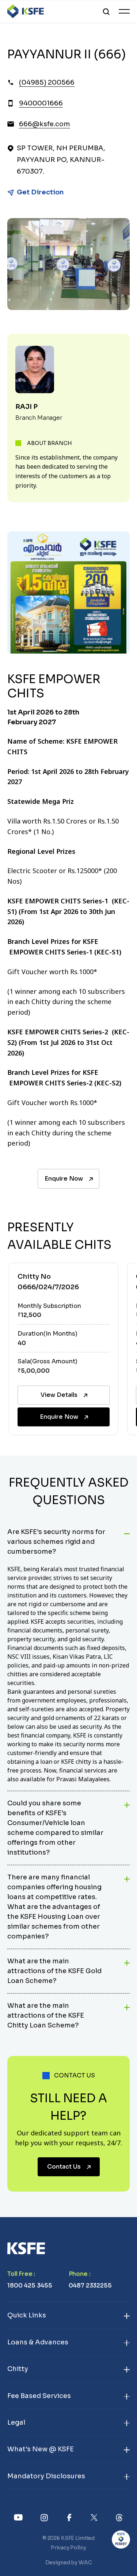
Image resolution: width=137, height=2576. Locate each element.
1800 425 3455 (30, 2286)
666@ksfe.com (45, 124)
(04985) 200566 (47, 82)
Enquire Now (64, 1179)
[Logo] (26, 11)
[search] (106, 11)
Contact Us (64, 2167)
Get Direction (40, 192)
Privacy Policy (68, 2548)
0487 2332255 (90, 2286)
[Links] (18, 2517)
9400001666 (41, 103)
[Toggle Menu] (124, 11)
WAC (85, 2563)
